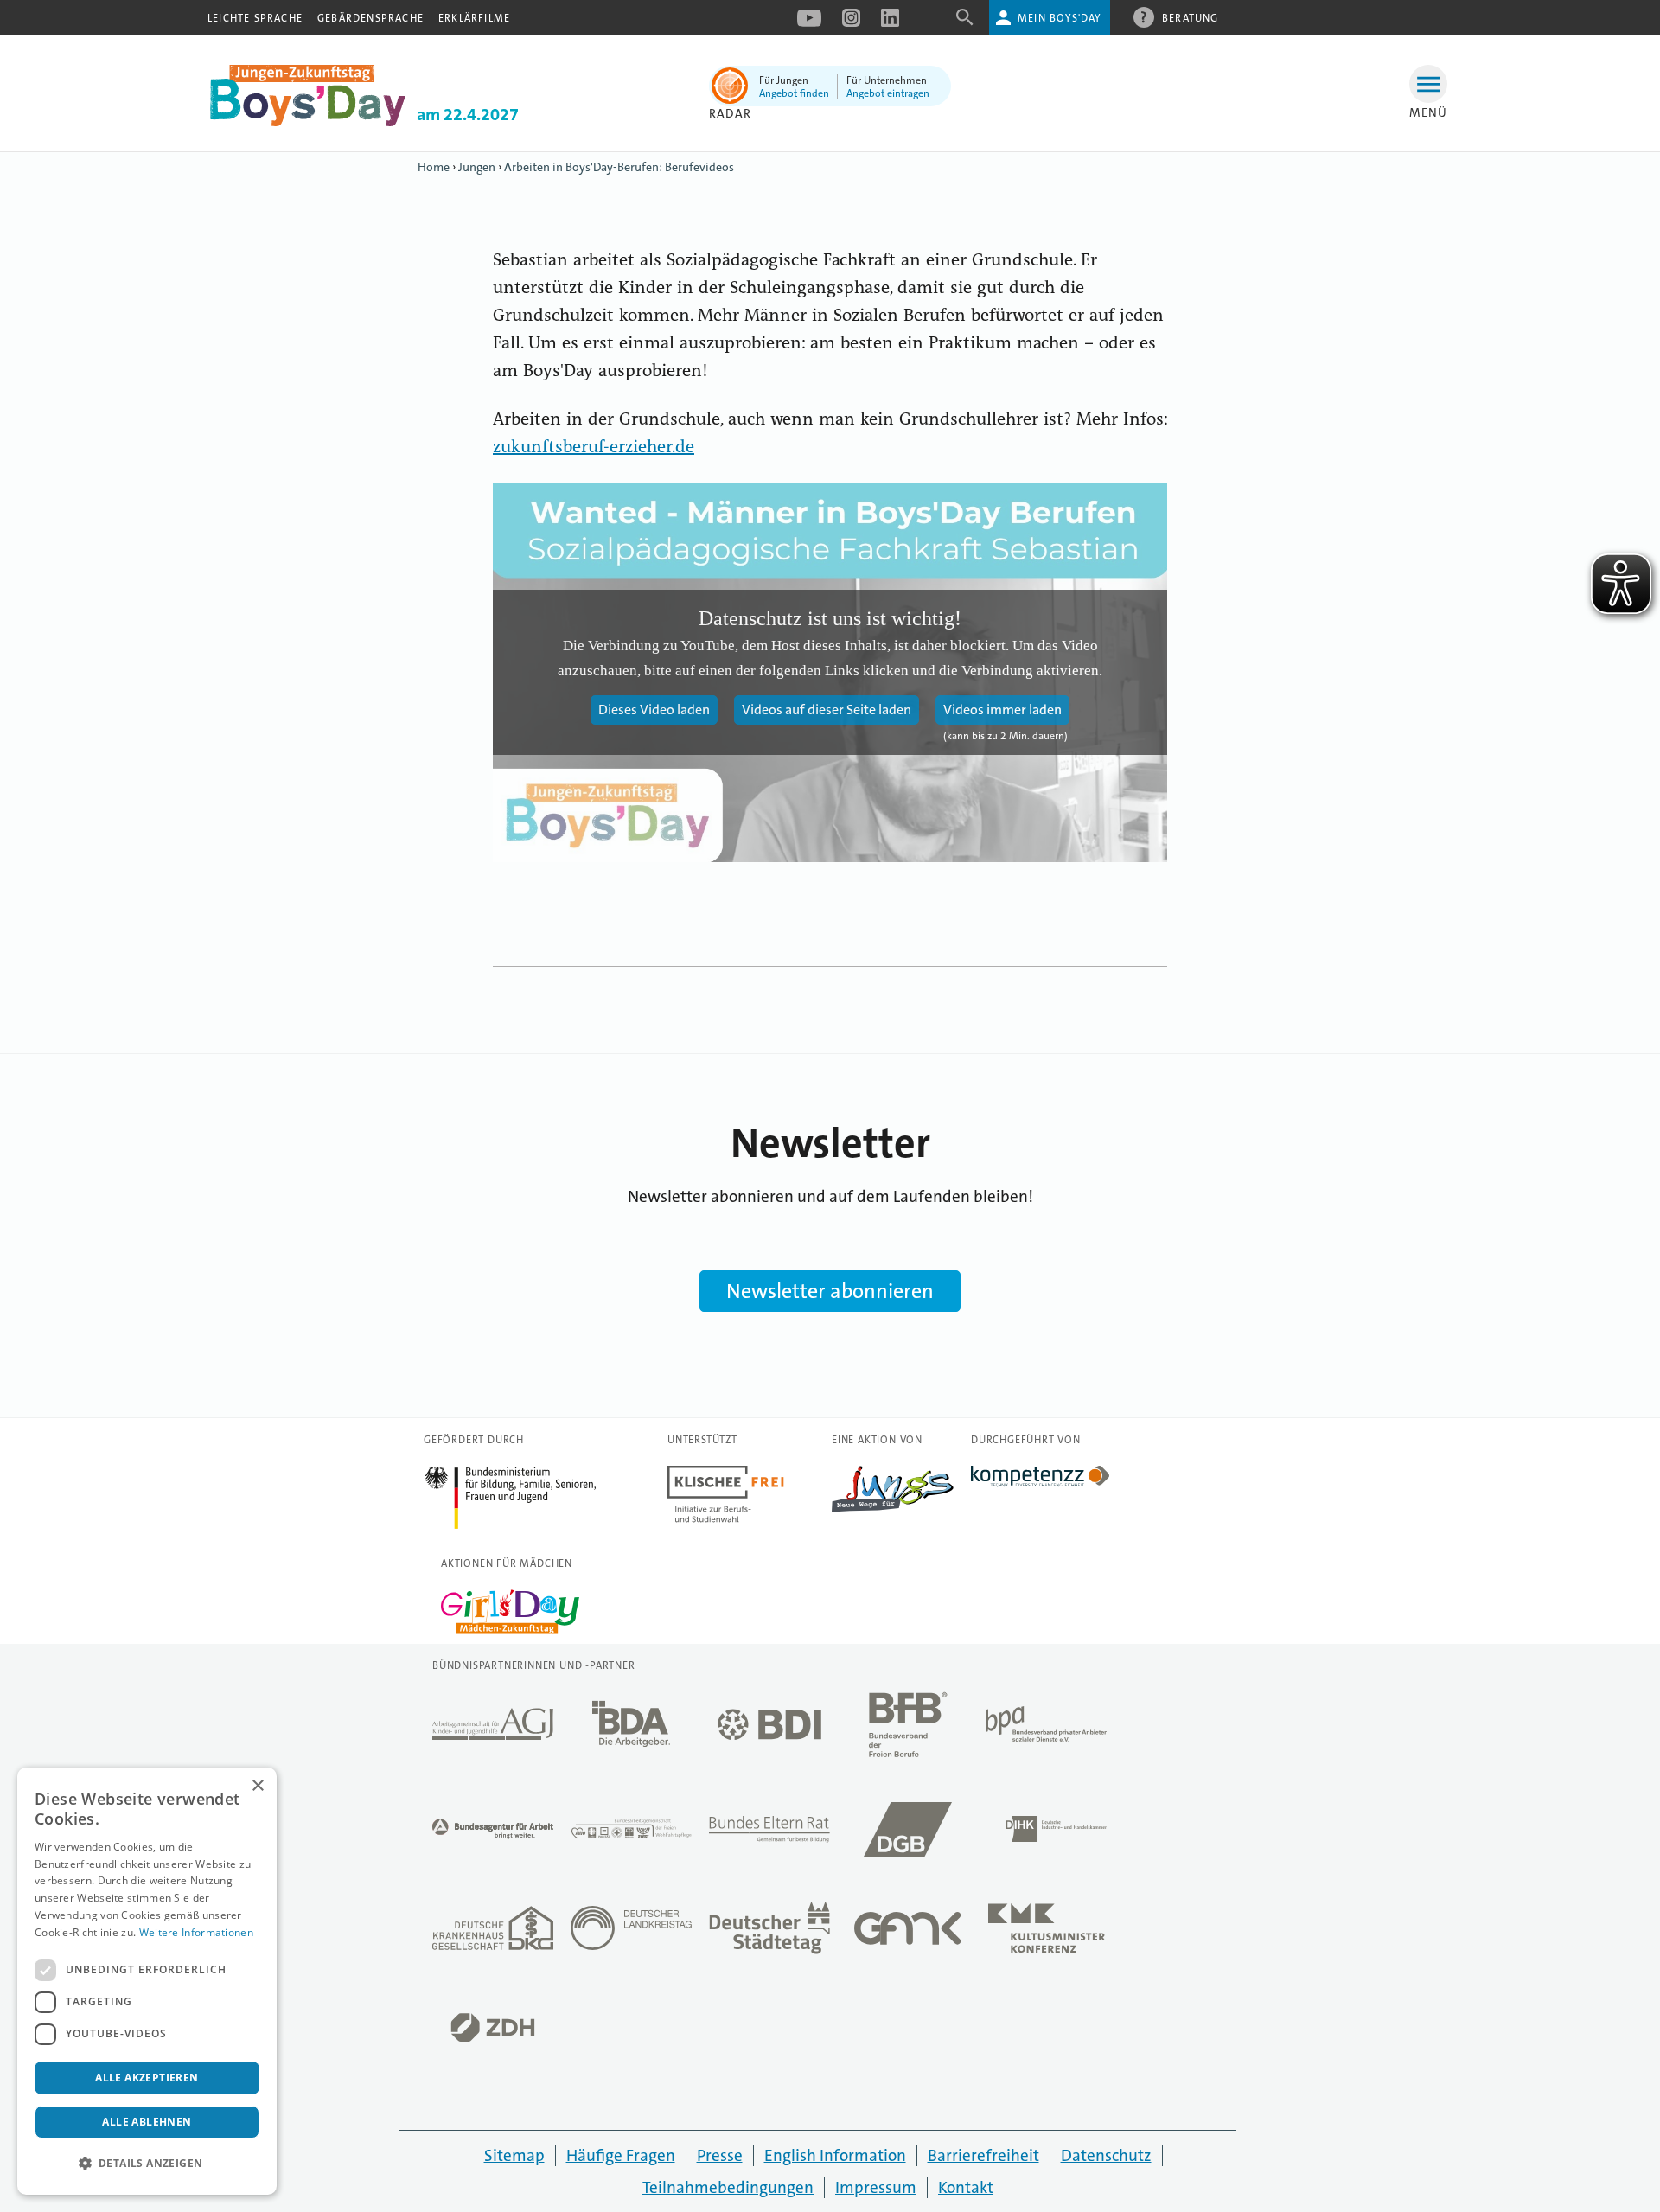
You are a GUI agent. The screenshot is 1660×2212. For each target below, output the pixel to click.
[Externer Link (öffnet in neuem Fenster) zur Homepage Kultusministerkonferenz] (1046, 1933)
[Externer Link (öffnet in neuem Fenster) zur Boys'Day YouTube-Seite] (809, 23)
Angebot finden (794, 93)
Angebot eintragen (888, 93)
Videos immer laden (1002, 710)
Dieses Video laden (654, 710)
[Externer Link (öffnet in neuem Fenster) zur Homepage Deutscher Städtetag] (769, 1933)
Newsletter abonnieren (830, 1291)
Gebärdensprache (370, 18)
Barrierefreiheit (983, 2155)
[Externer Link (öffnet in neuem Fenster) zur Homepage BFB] (908, 1729)
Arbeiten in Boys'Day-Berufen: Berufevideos (619, 167)
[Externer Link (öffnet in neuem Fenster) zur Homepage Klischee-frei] (726, 1518)
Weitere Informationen (196, 1932)
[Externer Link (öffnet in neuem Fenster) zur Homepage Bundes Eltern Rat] (769, 1834)
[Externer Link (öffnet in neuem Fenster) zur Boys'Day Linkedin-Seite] (890, 23)
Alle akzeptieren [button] (147, 2078)
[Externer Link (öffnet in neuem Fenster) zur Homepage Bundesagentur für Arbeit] (493, 1834)
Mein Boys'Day (1060, 18)
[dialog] (147, 1981)
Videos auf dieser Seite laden (827, 710)
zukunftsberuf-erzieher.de (594, 448)
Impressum (876, 2187)
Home (434, 167)
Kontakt (966, 2187)
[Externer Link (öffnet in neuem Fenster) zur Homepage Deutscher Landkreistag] (631, 1933)
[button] (147, 2164)
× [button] (257, 1786)
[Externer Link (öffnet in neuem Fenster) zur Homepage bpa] (1046, 1729)
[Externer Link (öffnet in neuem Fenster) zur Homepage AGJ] (493, 1729)
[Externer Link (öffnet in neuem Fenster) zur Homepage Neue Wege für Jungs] (893, 1508)
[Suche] (965, 23)
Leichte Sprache (255, 18)
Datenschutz (1106, 2155)
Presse (720, 2155)
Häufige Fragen (621, 2155)
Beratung (1191, 18)
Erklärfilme (474, 18)
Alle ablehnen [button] (147, 2122)
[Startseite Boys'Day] (308, 122)
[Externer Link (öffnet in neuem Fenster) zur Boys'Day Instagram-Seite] (851, 23)
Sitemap (514, 2155)
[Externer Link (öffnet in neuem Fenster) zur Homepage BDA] (631, 1729)
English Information (835, 2155)
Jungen (477, 167)
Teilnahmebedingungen (728, 2187)
